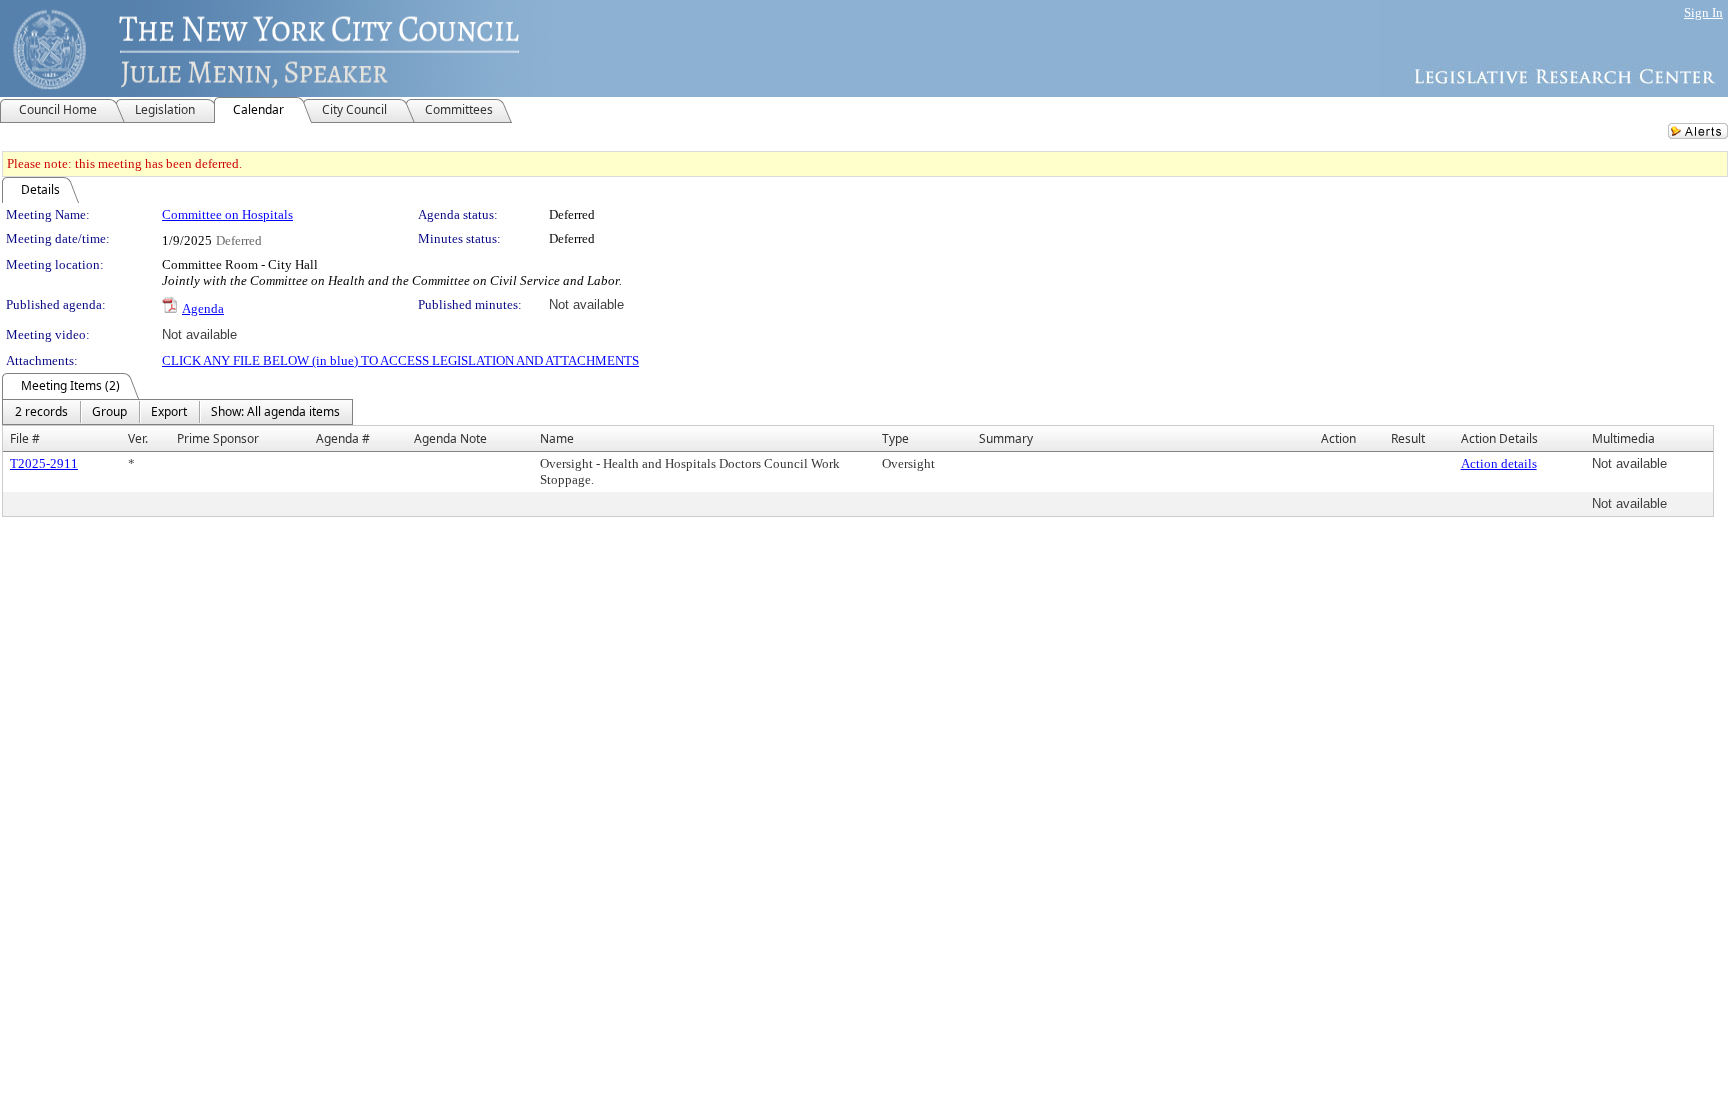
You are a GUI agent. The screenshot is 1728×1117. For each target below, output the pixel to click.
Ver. (138, 438)
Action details (1499, 463)
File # (25, 438)
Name (557, 438)
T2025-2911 (44, 463)
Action (1338, 438)
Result (1408, 438)
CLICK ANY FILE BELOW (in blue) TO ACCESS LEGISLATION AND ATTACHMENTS (400, 360)
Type (895, 438)
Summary (1006, 438)
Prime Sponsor (218, 438)
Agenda (203, 308)
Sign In (1703, 12)
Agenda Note (450, 438)
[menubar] (177, 412)
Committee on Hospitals (227, 214)
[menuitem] (41, 412)
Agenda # (343, 438)
